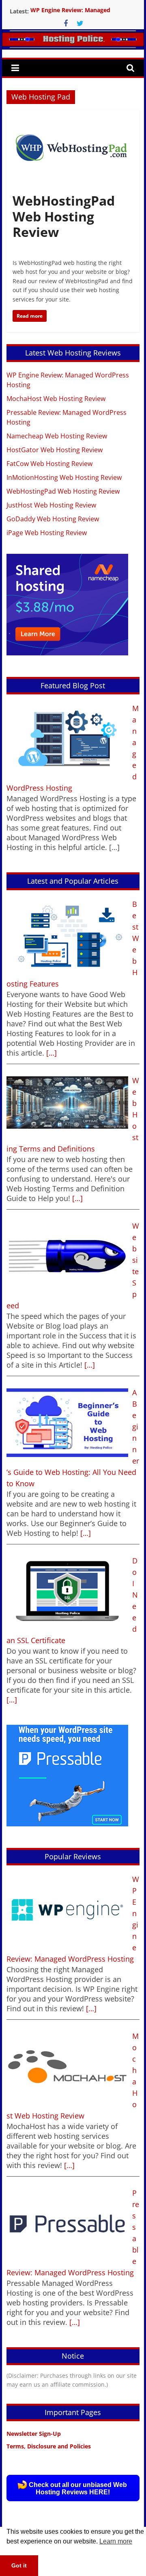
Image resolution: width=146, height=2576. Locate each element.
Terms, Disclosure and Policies (49, 2446)
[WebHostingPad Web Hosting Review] (73, 115)
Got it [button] (19, 2565)
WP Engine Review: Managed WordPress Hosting (70, 15)
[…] (50, 1053)
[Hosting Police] (73, 52)
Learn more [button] (116, 2541)
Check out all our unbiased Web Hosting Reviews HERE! (78, 2488)
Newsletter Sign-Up (34, 2434)
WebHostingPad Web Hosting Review (64, 216)
